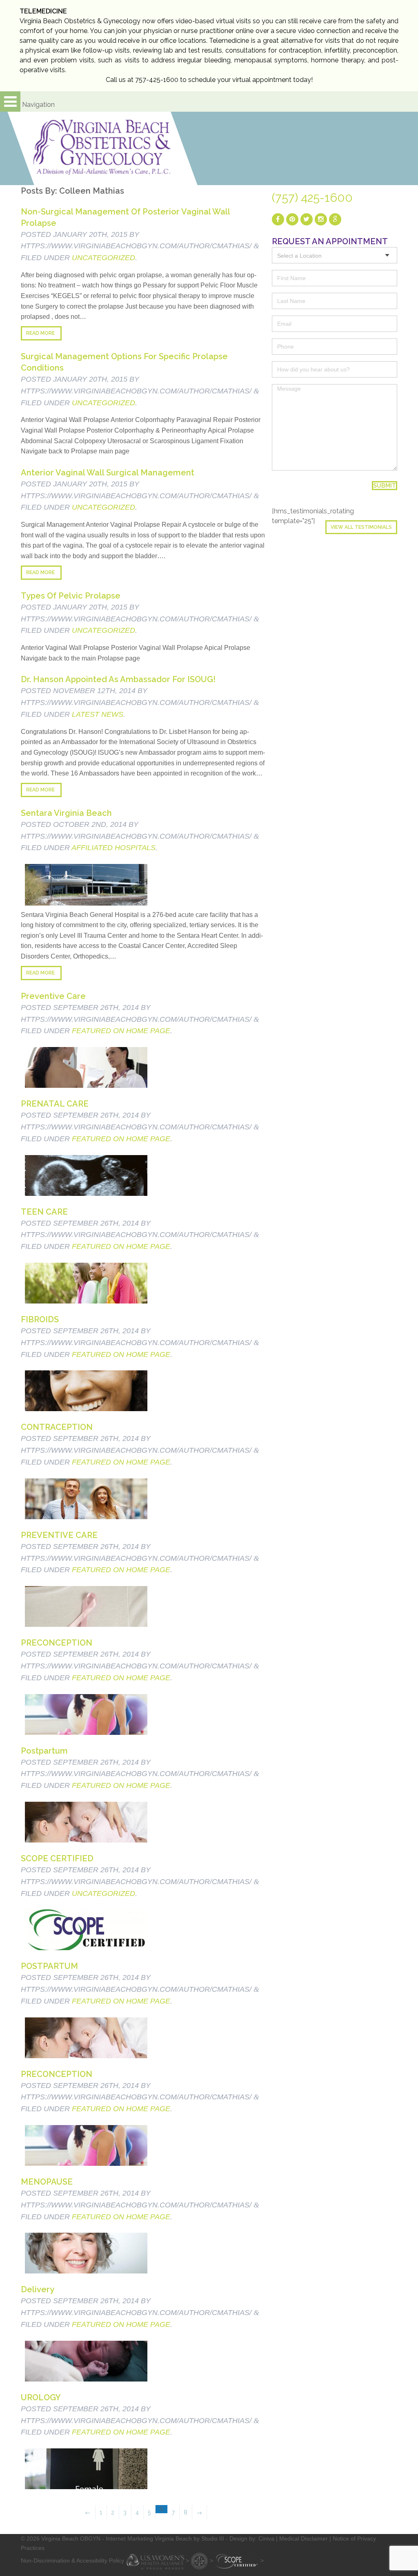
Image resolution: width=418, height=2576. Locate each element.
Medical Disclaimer (303, 2538)
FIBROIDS (40, 1319)
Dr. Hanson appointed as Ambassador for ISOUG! (118, 679)
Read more (40, 333)
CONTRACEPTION (57, 1427)
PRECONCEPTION (57, 1643)
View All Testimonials (361, 527)
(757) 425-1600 (312, 198)
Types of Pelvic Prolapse (71, 596)
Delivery (38, 2289)
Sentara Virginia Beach (66, 813)
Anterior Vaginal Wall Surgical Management (108, 473)
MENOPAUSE (47, 2182)
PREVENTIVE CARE (59, 1535)
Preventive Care (53, 996)
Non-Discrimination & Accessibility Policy (72, 2561)
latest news (98, 714)
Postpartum (44, 1751)
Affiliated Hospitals (113, 848)
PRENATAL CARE (55, 1104)
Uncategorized (103, 258)
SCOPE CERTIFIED (57, 1858)
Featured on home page (121, 1031)
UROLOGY (41, 2397)
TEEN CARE (44, 1212)
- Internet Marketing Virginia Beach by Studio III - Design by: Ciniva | (191, 2538)
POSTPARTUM (49, 1966)
